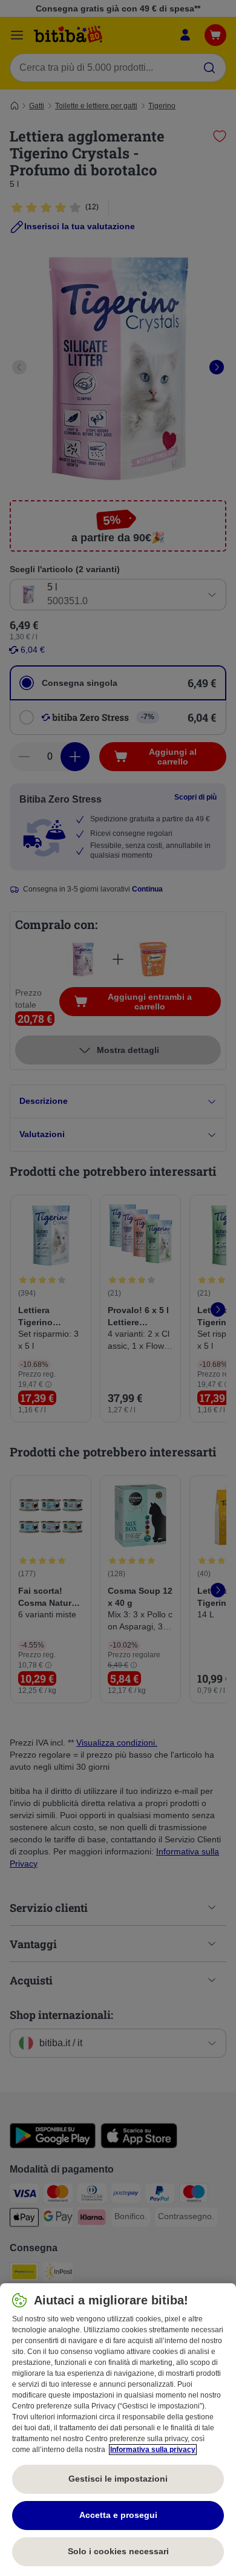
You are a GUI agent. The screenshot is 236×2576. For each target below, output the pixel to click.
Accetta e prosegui (118, 2515)
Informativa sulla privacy (153, 2450)
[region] (118, 2430)
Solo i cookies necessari (118, 2551)
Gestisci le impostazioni (118, 2479)
